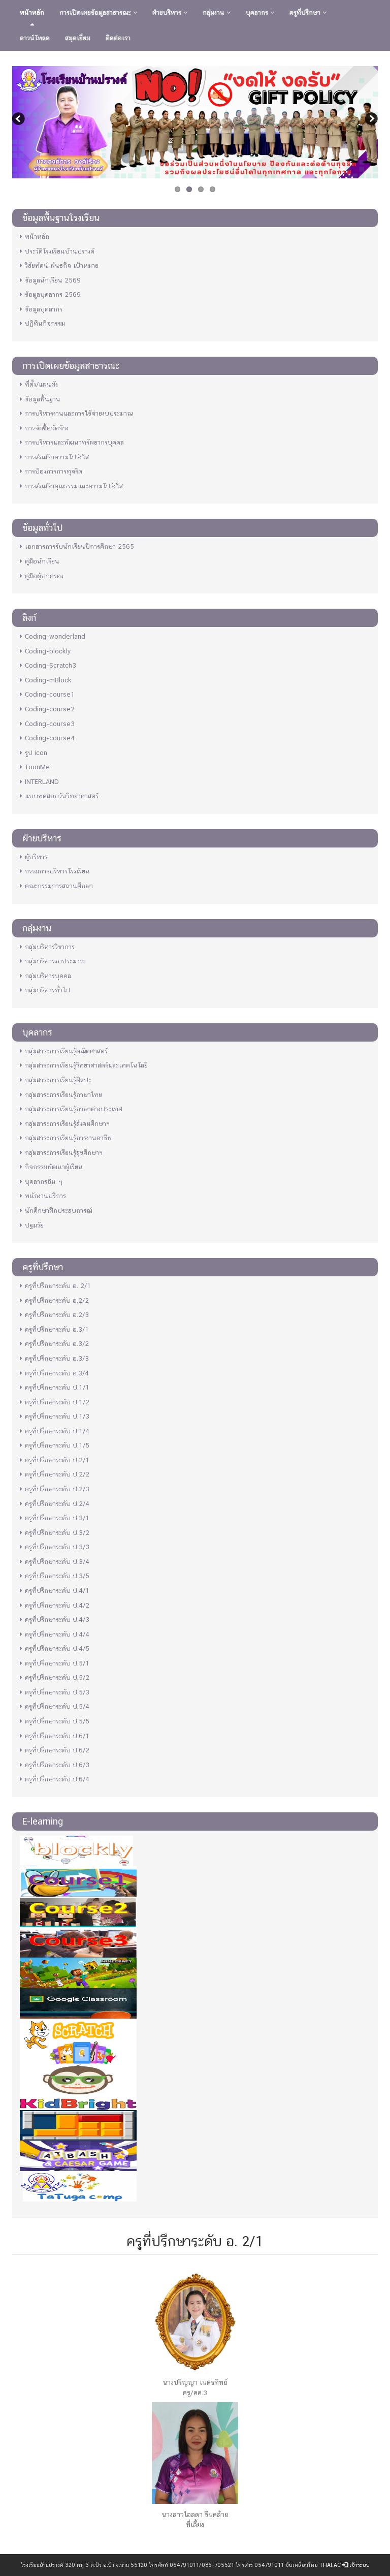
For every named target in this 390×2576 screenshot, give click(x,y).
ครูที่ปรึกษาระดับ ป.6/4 (57, 1779)
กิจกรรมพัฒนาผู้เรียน (54, 1167)
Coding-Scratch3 (51, 665)
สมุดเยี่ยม (78, 38)
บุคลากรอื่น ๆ (44, 1182)
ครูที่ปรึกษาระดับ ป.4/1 (57, 1591)
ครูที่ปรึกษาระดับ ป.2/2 (57, 1474)
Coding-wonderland (55, 636)
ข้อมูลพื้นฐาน (43, 399)
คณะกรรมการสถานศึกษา (59, 886)
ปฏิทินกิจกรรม (45, 323)
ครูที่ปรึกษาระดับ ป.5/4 (57, 1706)
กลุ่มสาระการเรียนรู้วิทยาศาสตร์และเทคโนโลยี (86, 1065)
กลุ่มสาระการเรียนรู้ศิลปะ (58, 1080)
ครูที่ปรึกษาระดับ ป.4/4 (57, 1634)
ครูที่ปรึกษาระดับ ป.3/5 (57, 1576)
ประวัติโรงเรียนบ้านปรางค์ (60, 251)
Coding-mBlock (48, 680)
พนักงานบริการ (45, 1196)
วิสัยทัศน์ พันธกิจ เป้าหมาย (62, 265)
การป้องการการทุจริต (54, 471)
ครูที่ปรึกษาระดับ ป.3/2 (57, 1533)
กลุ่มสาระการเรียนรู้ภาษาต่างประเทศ (74, 1109)
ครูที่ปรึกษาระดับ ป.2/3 (57, 1489)
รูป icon (36, 753)
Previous (20, 120)
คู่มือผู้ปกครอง (44, 576)
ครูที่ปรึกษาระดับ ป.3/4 (57, 1562)
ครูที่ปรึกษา (306, 12)
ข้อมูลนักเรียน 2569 (53, 280)
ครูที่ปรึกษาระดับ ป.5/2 (57, 1677)
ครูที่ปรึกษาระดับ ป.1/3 (57, 1416)
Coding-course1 (50, 694)
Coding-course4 (50, 738)
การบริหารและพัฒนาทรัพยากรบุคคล (74, 442)
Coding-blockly (48, 651)
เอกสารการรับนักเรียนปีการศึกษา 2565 (79, 546)
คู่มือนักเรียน (42, 561)
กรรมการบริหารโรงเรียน (57, 871)
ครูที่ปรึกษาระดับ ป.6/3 (57, 1765)
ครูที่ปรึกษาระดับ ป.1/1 (57, 1387)
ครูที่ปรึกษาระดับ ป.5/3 (57, 1692)
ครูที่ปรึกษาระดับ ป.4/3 (57, 1620)
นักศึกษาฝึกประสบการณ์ (58, 1211)
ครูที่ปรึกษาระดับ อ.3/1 (57, 1329)
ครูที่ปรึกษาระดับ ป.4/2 (57, 1605)
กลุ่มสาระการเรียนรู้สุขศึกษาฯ (64, 1153)
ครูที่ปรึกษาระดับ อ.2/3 (57, 1315)
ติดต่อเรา (118, 38)
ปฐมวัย (34, 1225)
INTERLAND (42, 782)
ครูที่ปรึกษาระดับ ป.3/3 (57, 1547)
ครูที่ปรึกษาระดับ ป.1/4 (57, 1431)
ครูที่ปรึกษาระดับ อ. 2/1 (58, 1286)
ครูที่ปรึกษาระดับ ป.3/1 (57, 1518)
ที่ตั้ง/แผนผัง (41, 384)
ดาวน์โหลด (35, 38)
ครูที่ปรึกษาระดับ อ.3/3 (57, 1358)
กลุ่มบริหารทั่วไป (47, 990)
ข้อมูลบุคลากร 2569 (53, 294)
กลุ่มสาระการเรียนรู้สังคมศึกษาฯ (67, 1124)
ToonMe (37, 767)
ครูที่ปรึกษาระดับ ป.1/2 (57, 1402)
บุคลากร (258, 12)
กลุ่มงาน (215, 12)
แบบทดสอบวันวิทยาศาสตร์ (62, 796)
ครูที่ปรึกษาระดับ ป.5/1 (57, 1663)
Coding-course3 (50, 724)
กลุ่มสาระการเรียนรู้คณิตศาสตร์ (66, 1051)
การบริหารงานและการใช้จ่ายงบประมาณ (79, 413)
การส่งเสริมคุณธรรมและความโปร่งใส (74, 486)
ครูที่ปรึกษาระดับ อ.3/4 (57, 1373)
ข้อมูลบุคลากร (44, 309)
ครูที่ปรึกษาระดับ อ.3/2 (57, 1344)
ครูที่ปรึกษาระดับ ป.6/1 (57, 1736)
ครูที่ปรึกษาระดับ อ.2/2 (57, 1300)
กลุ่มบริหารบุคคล (48, 976)
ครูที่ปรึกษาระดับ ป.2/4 (57, 1504)
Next (370, 120)
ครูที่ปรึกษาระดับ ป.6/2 (57, 1750)
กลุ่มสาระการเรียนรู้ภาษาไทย (63, 1095)
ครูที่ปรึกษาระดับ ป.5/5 (57, 1721)
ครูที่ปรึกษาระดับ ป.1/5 (57, 1445)
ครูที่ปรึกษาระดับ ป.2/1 (57, 1460)
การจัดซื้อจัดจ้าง (47, 428)
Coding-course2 (50, 709)
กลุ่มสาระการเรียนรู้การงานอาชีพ (68, 1138)
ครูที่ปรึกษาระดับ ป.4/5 (57, 1648)
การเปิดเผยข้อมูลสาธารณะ (96, 12)
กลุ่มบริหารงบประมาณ (55, 961)
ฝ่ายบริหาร (168, 12)
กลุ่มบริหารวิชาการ (50, 947)
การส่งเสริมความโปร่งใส (57, 457)
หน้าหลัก (32, 12)
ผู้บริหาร (36, 857)
